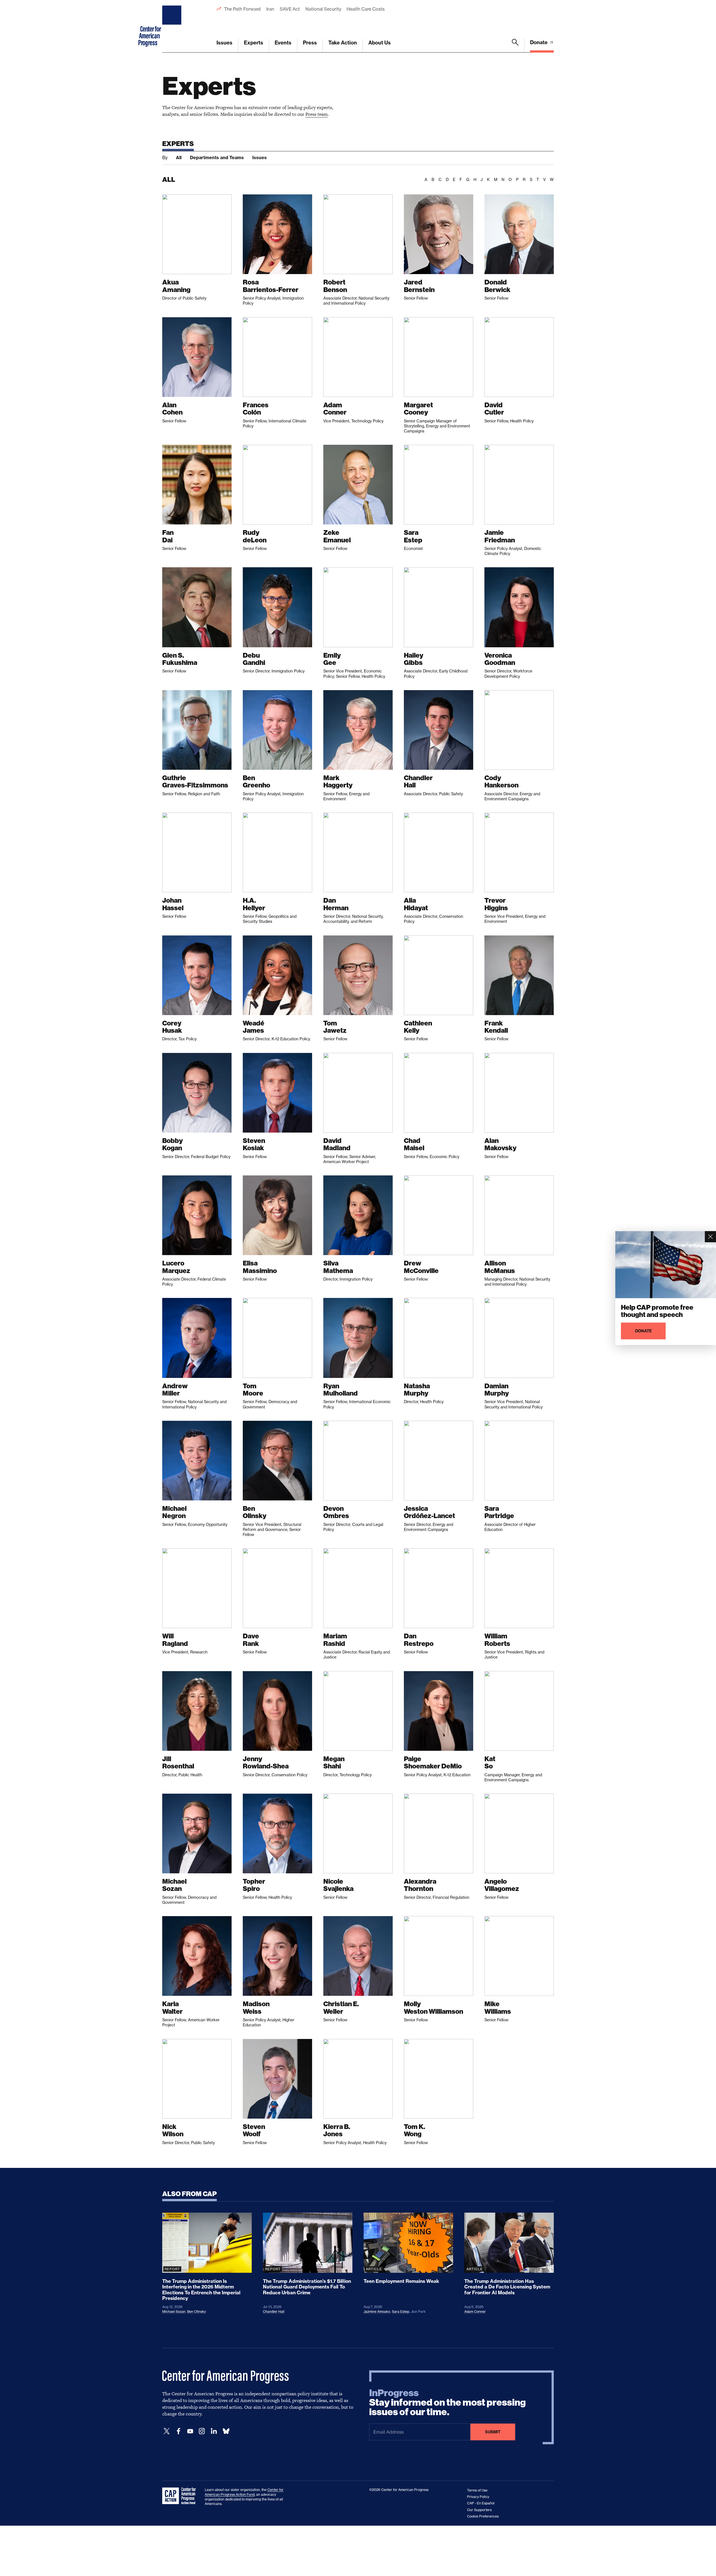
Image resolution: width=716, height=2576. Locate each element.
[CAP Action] (181, 2496)
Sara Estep (401, 2312)
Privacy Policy (478, 2497)
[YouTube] (190, 2431)
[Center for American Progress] (173, 26)
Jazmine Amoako (377, 2312)
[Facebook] (178, 2431)
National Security (323, 9)
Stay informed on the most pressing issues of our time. (447, 2403)
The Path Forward (242, 9)
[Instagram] (202, 2431)
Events (283, 43)
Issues (224, 43)
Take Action (343, 43)
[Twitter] (167, 2431)
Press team (317, 114)
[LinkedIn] (214, 2431)
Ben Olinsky (196, 2312)
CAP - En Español (481, 2503)
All (179, 157)
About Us (380, 43)
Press (310, 43)
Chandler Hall (274, 2312)
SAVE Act (290, 9)
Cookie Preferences (483, 2516)
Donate (539, 42)
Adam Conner (475, 2312)
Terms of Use (477, 2490)
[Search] (515, 46)
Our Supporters (479, 2510)
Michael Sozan (174, 2312)
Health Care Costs (365, 9)
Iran (270, 9)
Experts (254, 43)
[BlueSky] (226, 2431)
